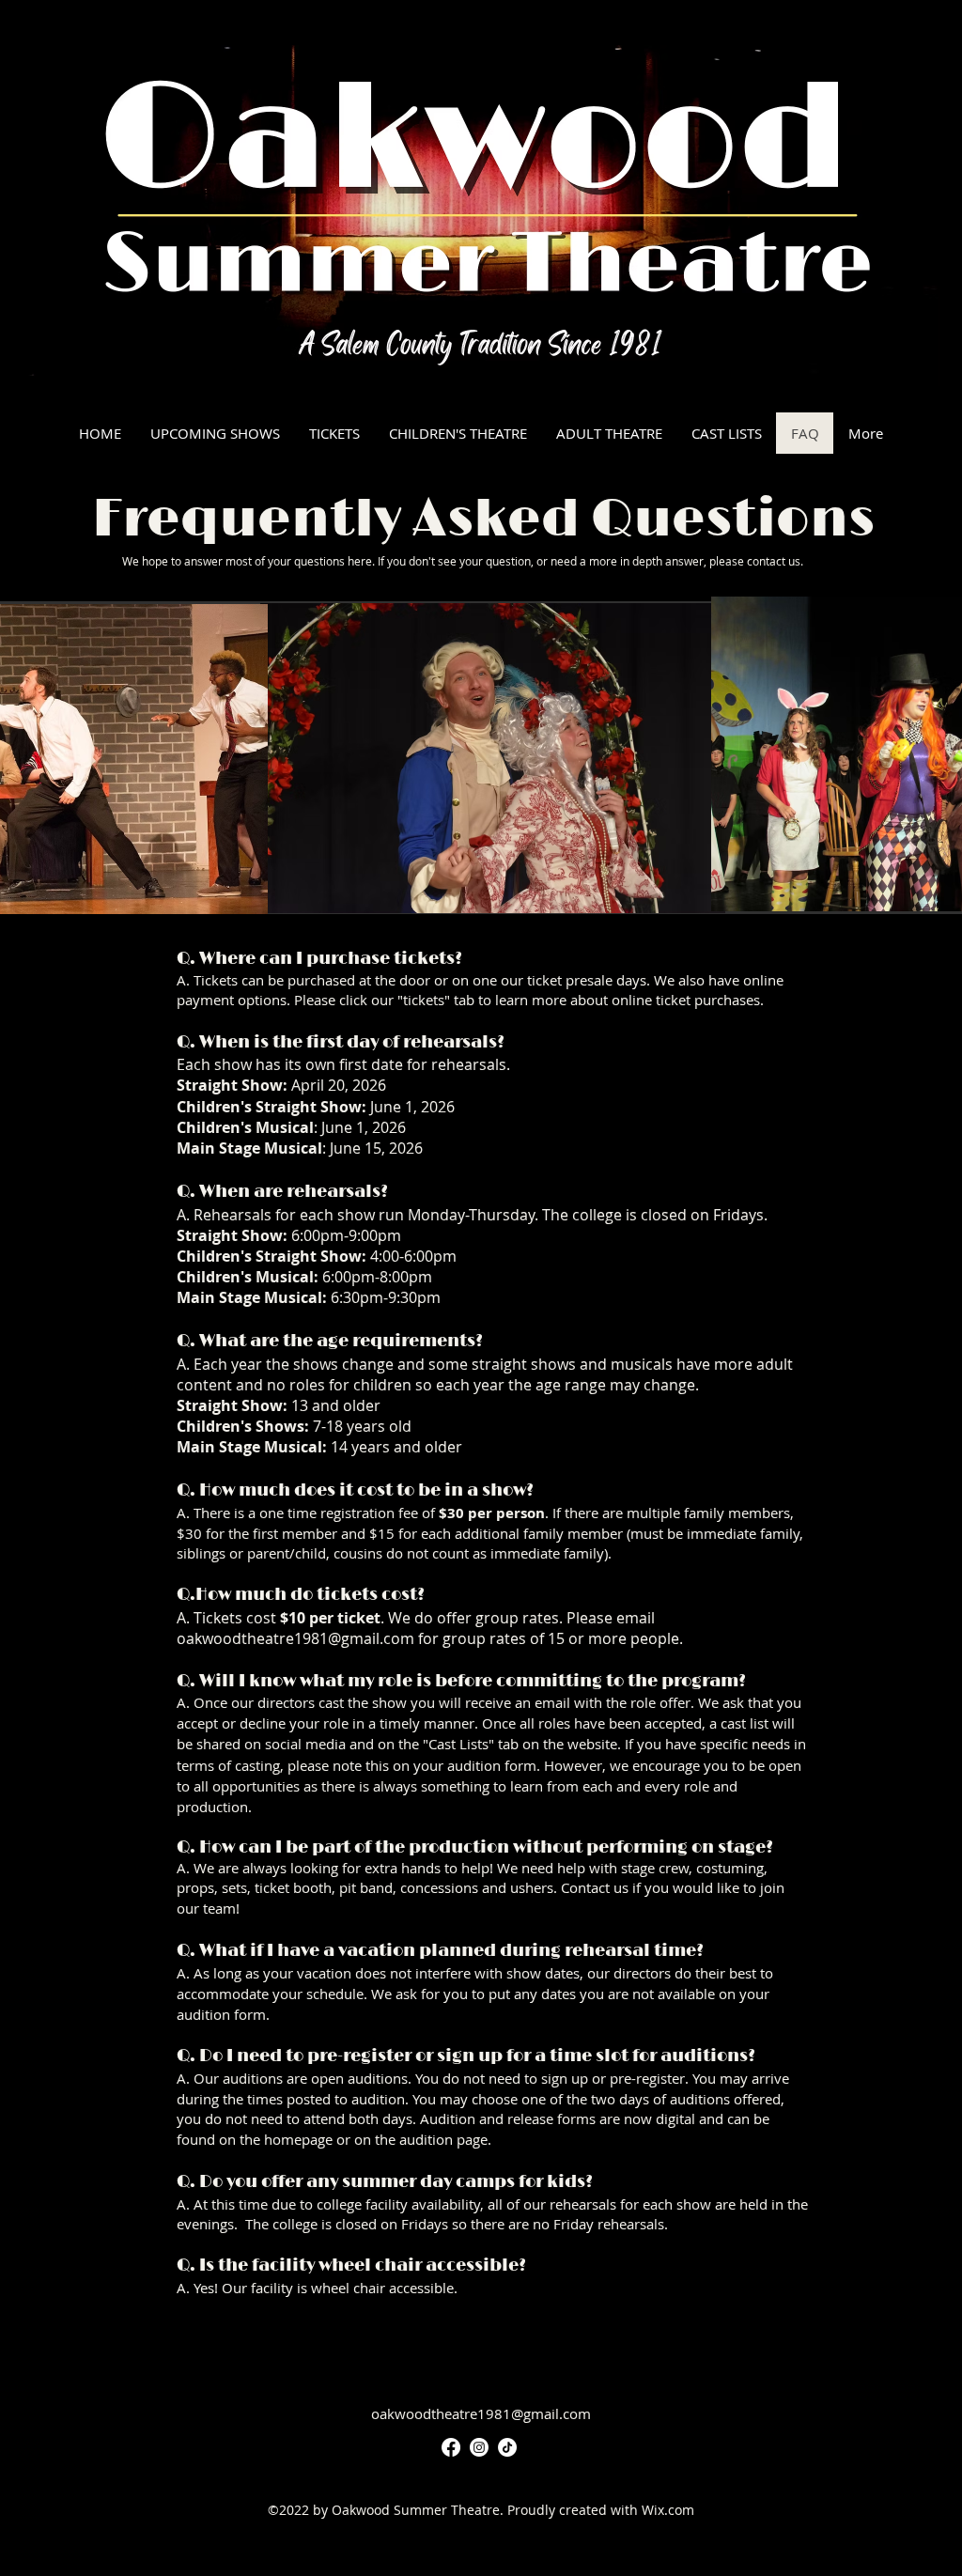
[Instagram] (479, 2447)
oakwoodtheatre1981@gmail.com (295, 1638)
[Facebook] (451, 2447)
